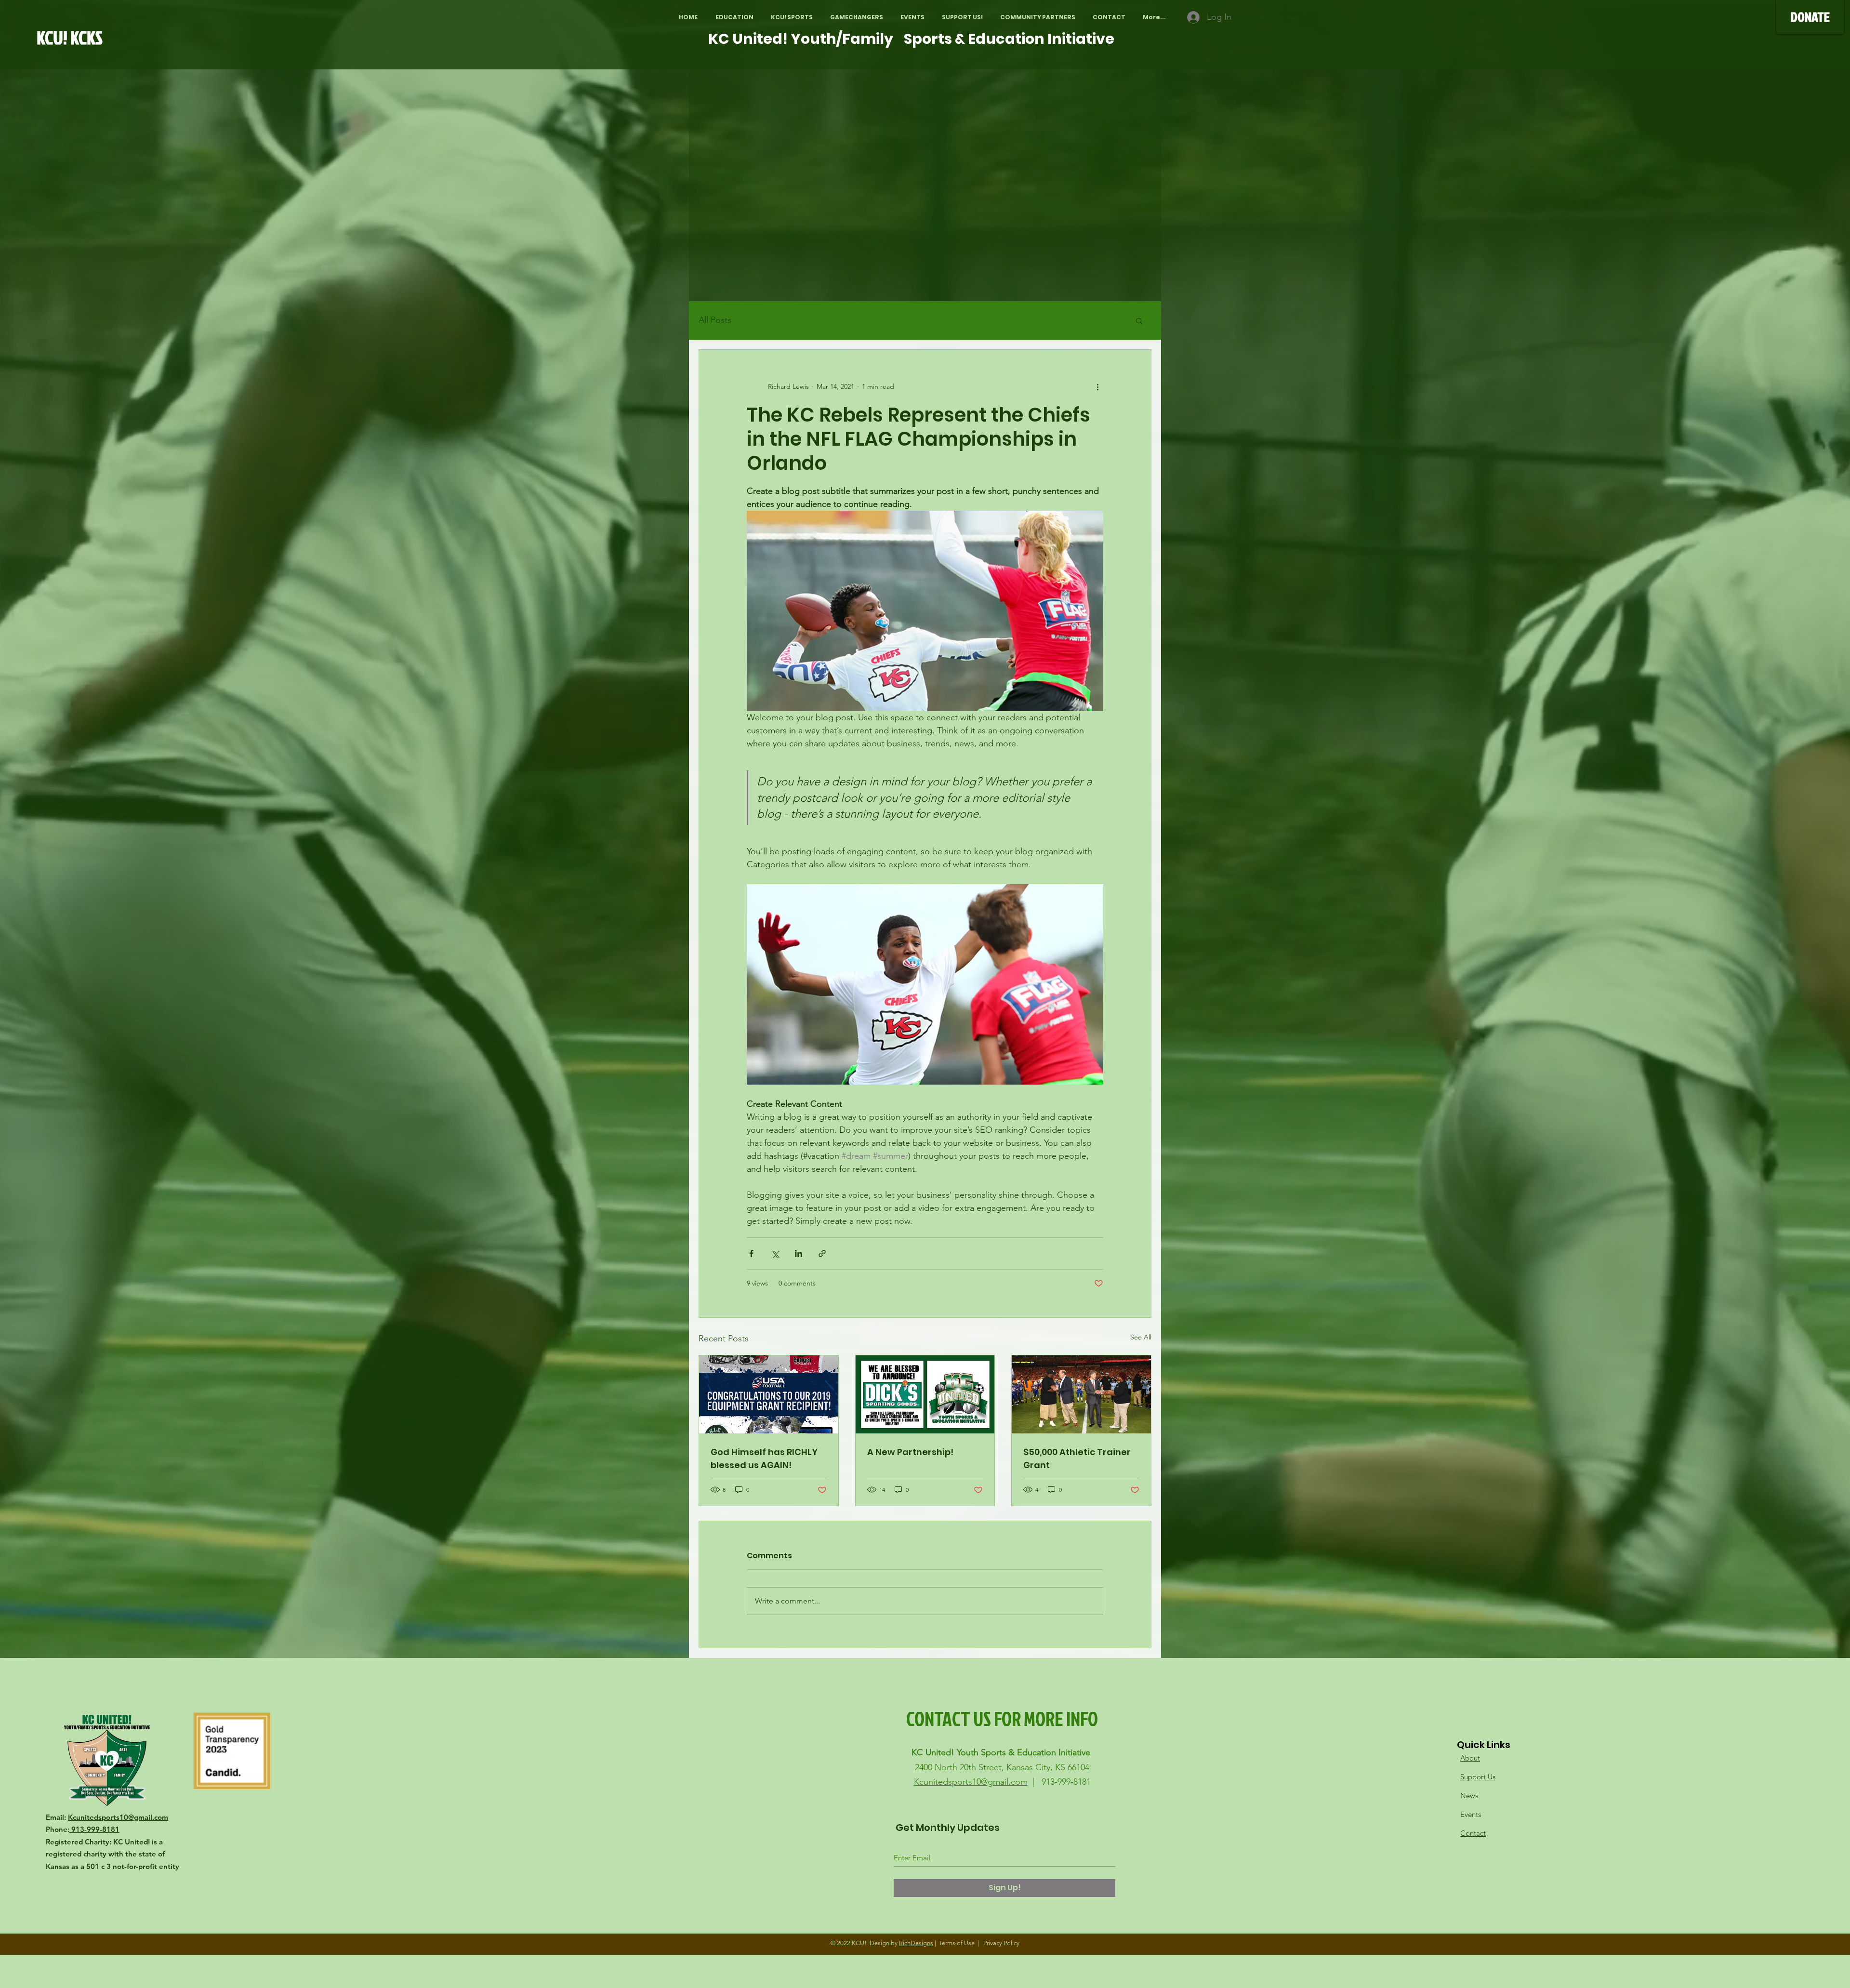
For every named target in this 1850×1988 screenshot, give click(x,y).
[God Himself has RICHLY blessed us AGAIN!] (769, 1394)
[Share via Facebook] (751, 1253)
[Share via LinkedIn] (799, 1253)
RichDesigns (916, 1943)
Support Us (1478, 1777)
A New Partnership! (910, 1452)
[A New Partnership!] (925, 1394)
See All (1141, 1337)
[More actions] (1097, 386)
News (1469, 1796)
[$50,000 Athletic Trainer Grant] (1081, 1394)
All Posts (715, 320)
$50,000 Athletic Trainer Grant (1077, 1458)
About (1470, 1758)
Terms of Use (957, 1943)
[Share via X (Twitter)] (775, 1253)
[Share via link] (822, 1253)
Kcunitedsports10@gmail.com (118, 1817)
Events (1471, 1814)
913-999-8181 (94, 1829)
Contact (1473, 1833)
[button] (734, 17)
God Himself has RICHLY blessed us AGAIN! (764, 1458)
